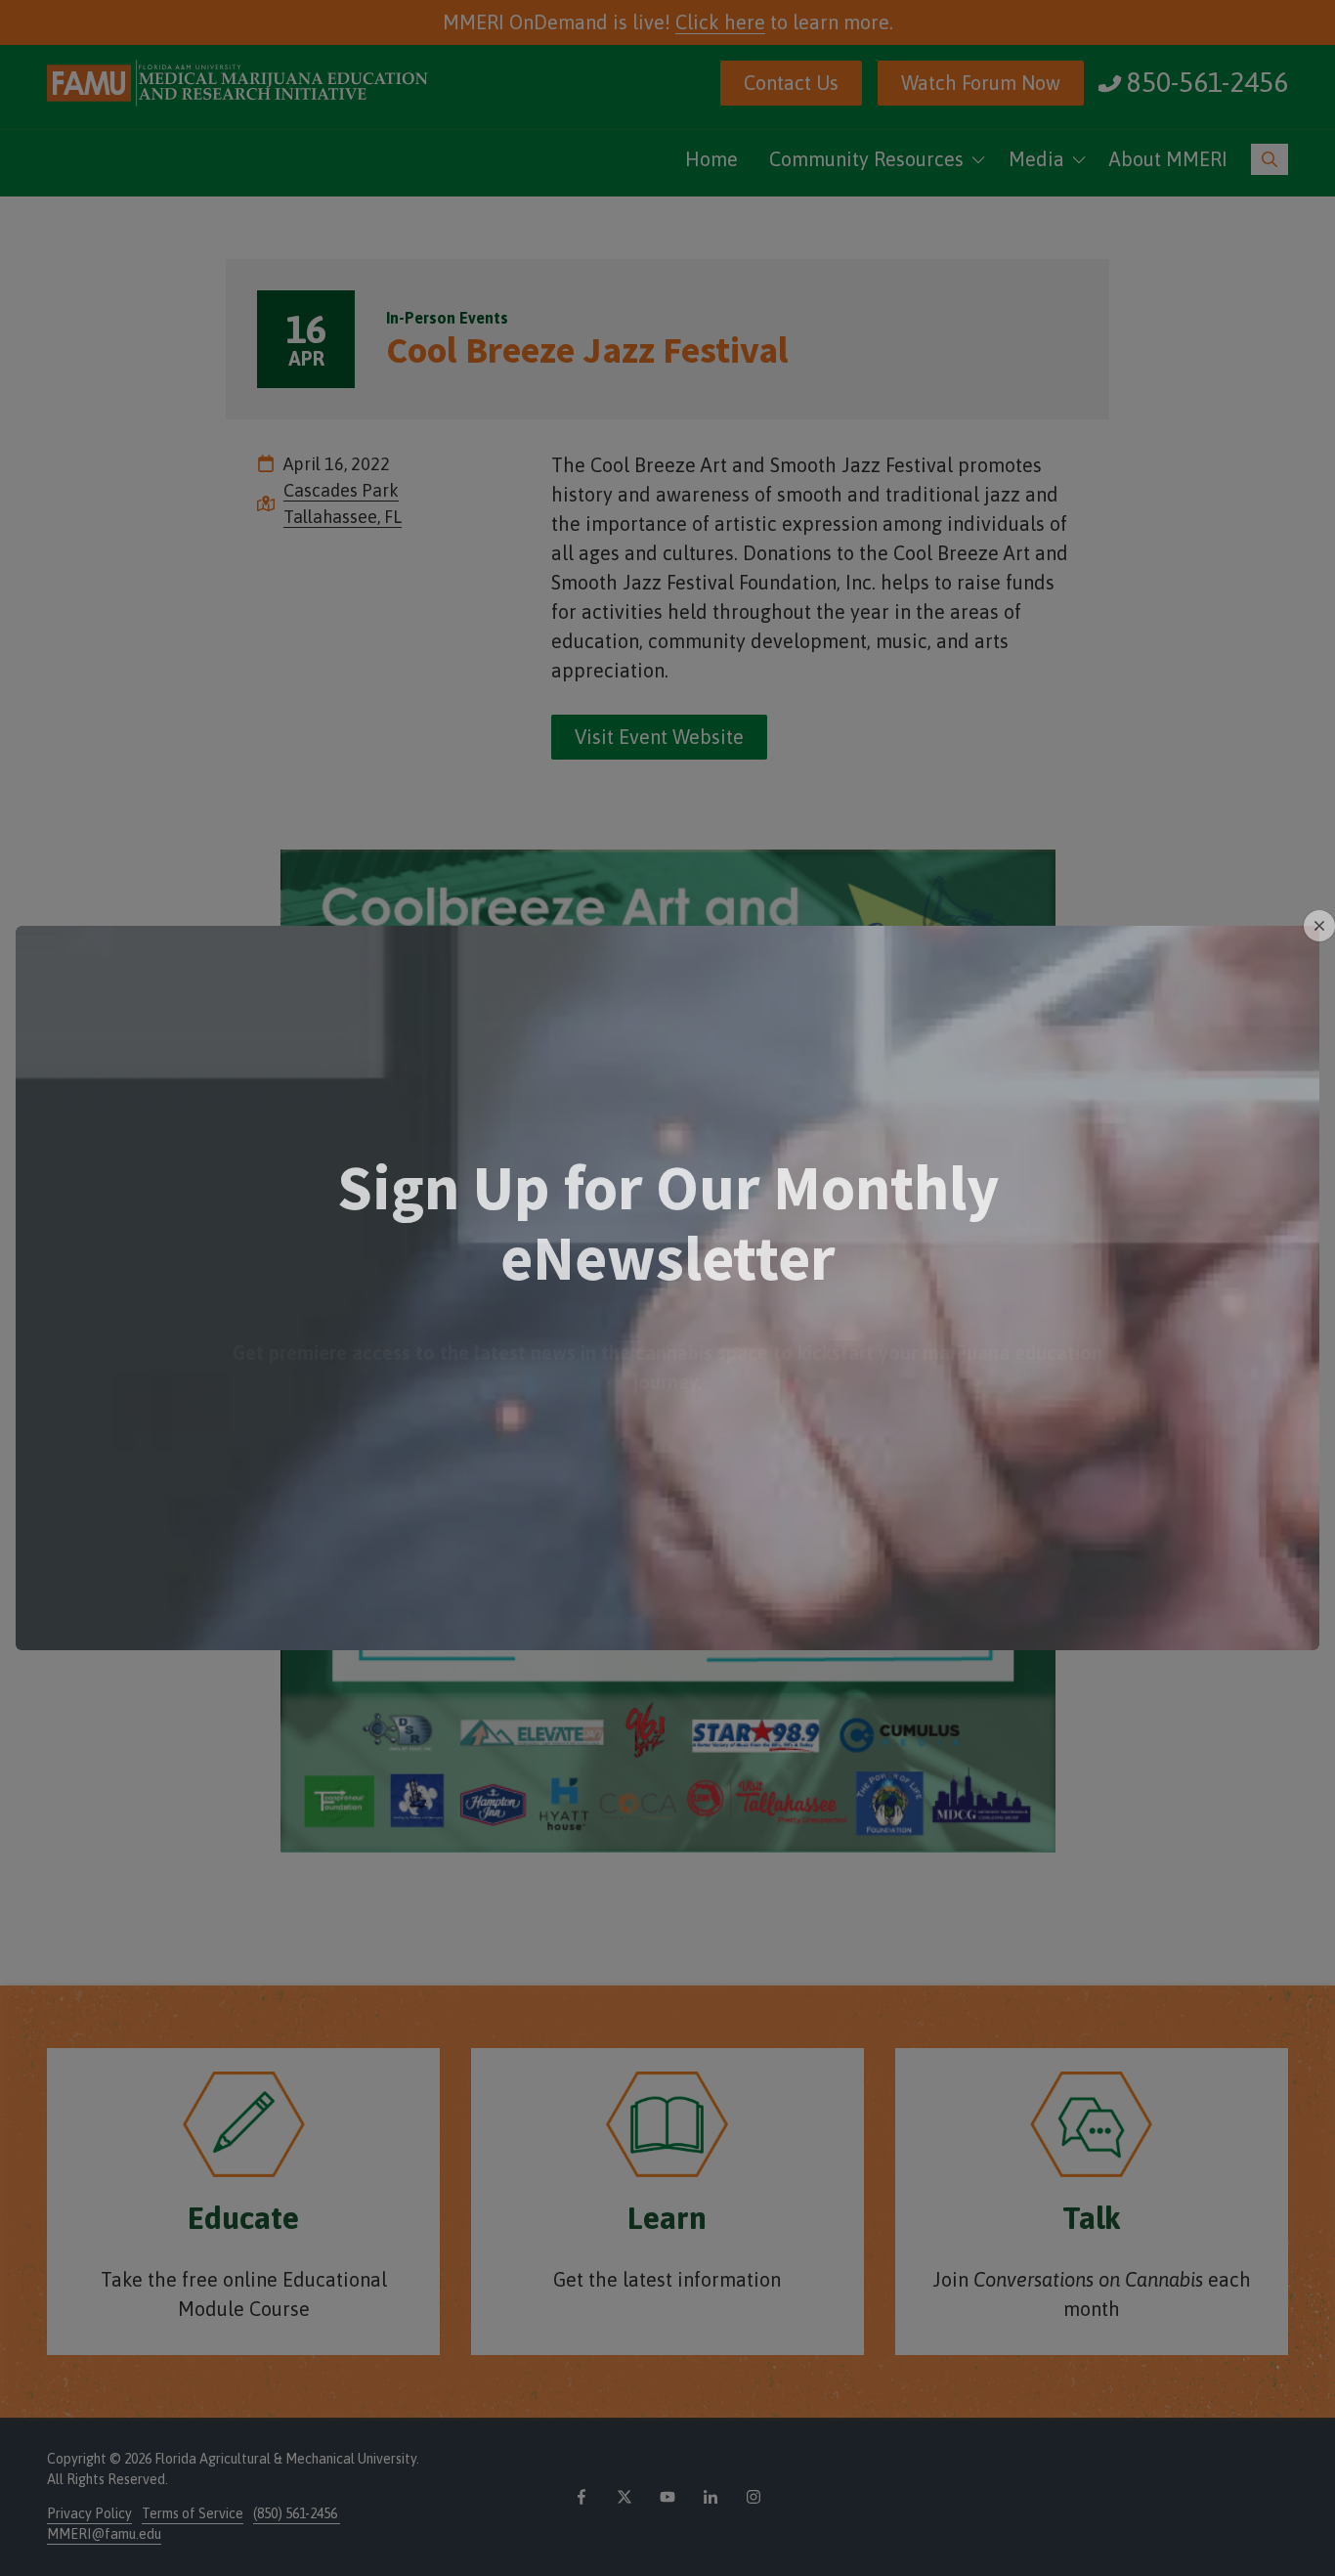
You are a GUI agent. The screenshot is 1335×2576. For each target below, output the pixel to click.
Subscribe (668, 1409)
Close (1319, 926)
